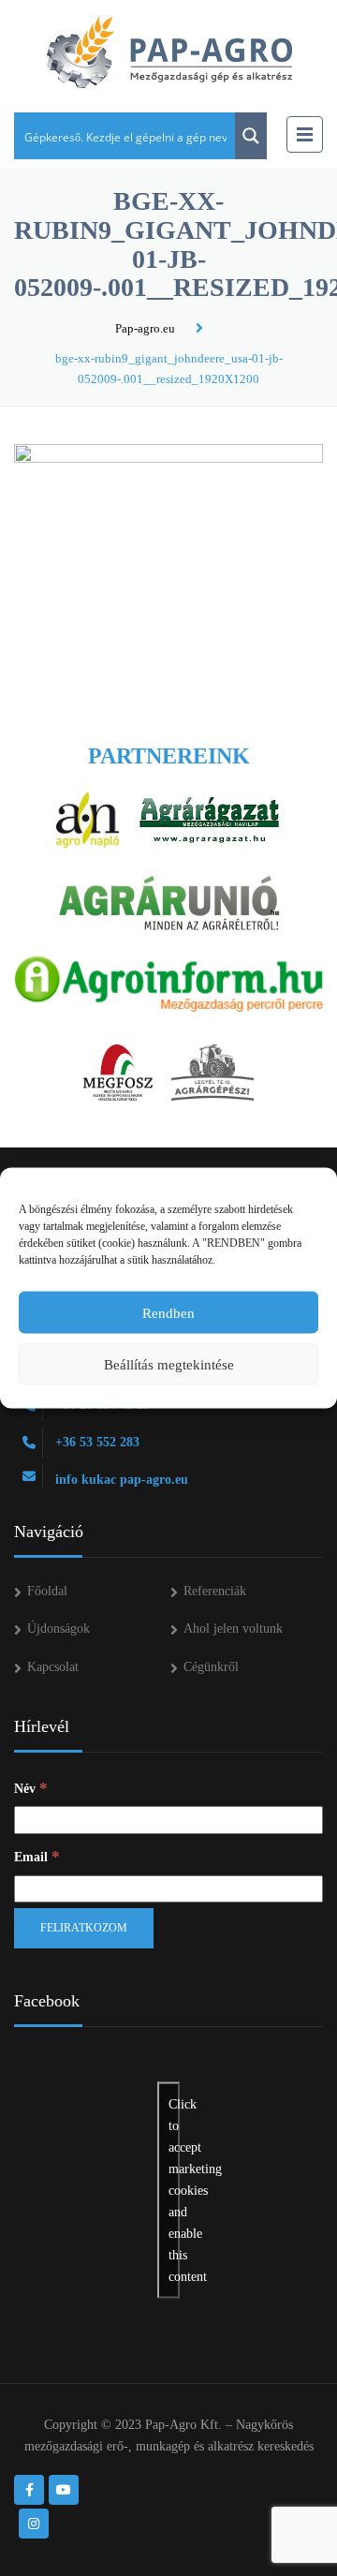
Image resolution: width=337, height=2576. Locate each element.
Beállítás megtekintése (169, 1364)
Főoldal (47, 1591)
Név (31, 1788)
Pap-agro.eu (145, 328)
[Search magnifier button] (251, 136)
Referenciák (215, 1591)
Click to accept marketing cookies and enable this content (174, 2190)
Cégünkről (211, 1667)
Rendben (168, 1312)
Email (37, 1856)
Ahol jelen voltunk (233, 1629)
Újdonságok (59, 1629)
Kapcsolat (53, 1667)
